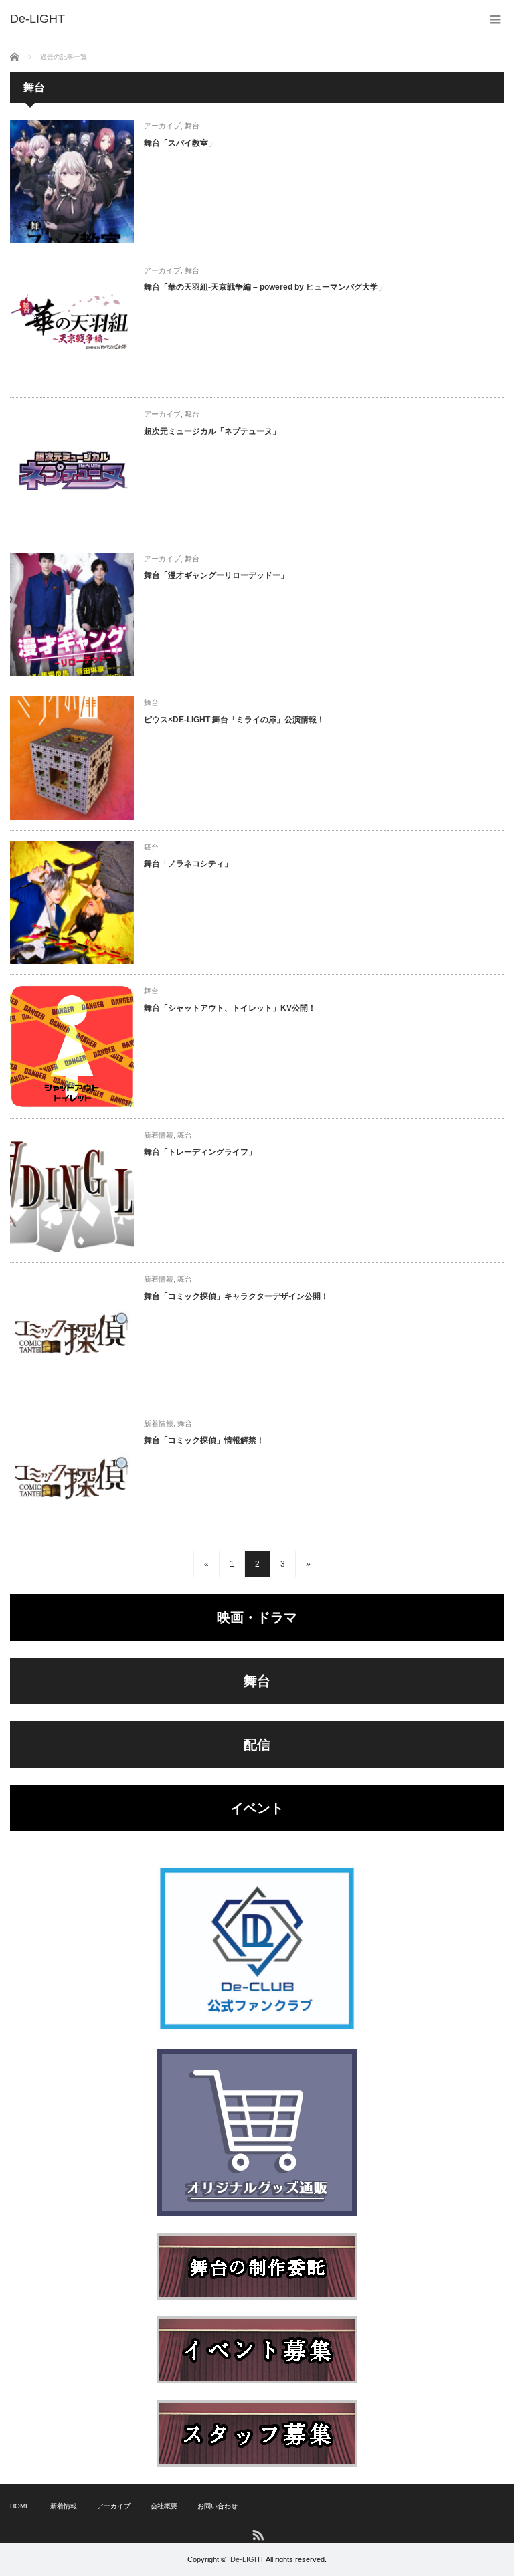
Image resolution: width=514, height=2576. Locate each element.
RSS (257, 2534)
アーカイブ (162, 126)
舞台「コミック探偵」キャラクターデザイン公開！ (236, 1296)
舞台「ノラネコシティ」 (188, 864)
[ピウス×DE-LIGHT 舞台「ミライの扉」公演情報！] (72, 758)
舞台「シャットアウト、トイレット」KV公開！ (230, 1008)
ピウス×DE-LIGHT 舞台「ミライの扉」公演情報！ (234, 720)
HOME (20, 2506)
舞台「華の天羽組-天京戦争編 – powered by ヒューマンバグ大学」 (265, 287)
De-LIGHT (247, 2559)
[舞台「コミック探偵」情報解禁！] (72, 1479)
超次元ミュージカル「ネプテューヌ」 (212, 431)
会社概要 (164, 2506)
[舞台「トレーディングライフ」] (72, 1191)
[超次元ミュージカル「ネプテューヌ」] (72, 470)
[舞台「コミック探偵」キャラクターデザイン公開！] (72, 1335)
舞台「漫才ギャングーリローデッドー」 (216, 575)
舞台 (192, 126)
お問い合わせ (218, 2506)
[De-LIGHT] (37, 19)
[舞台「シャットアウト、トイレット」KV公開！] (72, 1047)
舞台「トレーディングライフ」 (200, 1152)
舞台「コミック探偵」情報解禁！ (204, 1440)
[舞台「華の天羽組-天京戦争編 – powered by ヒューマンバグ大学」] (72, 326)
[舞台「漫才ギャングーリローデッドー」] (72, 614)
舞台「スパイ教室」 (180, 143)
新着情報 (159, 1135)
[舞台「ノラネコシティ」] (72, 903)
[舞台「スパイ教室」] (72, 182)
